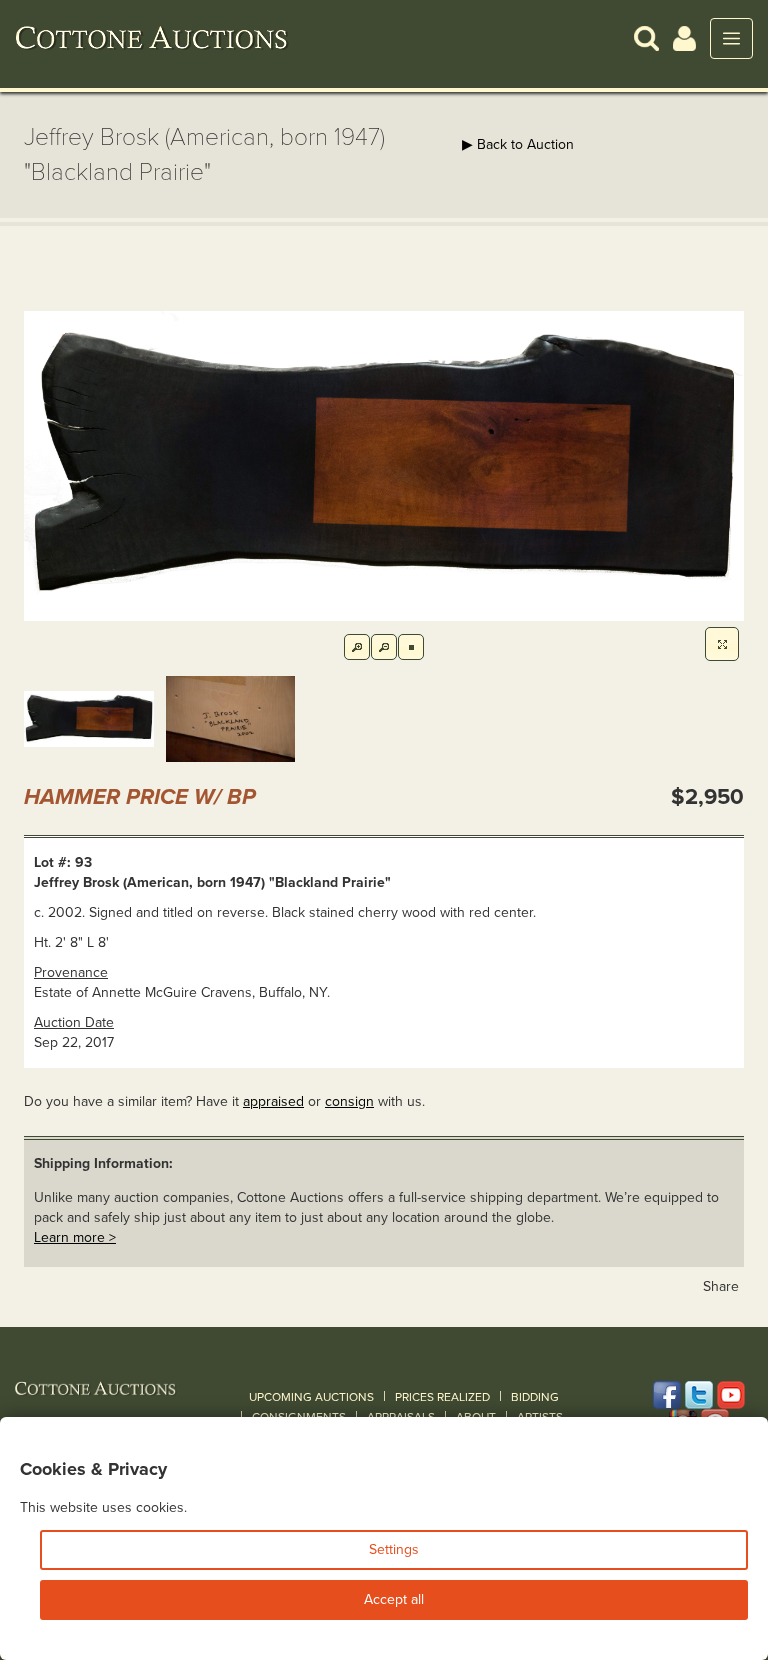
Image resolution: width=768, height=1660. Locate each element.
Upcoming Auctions (311, 1397)
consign (349, 1101)
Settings (394, 1549)
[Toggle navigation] (731, 38)
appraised (273, 1101)
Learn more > (75, 1237)
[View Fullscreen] (722, 644)
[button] (646, 37)
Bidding (535, 1397)
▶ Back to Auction (518, 144)
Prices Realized (442, 1397)
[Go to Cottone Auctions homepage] (152, 38)
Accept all (394, 1599)
